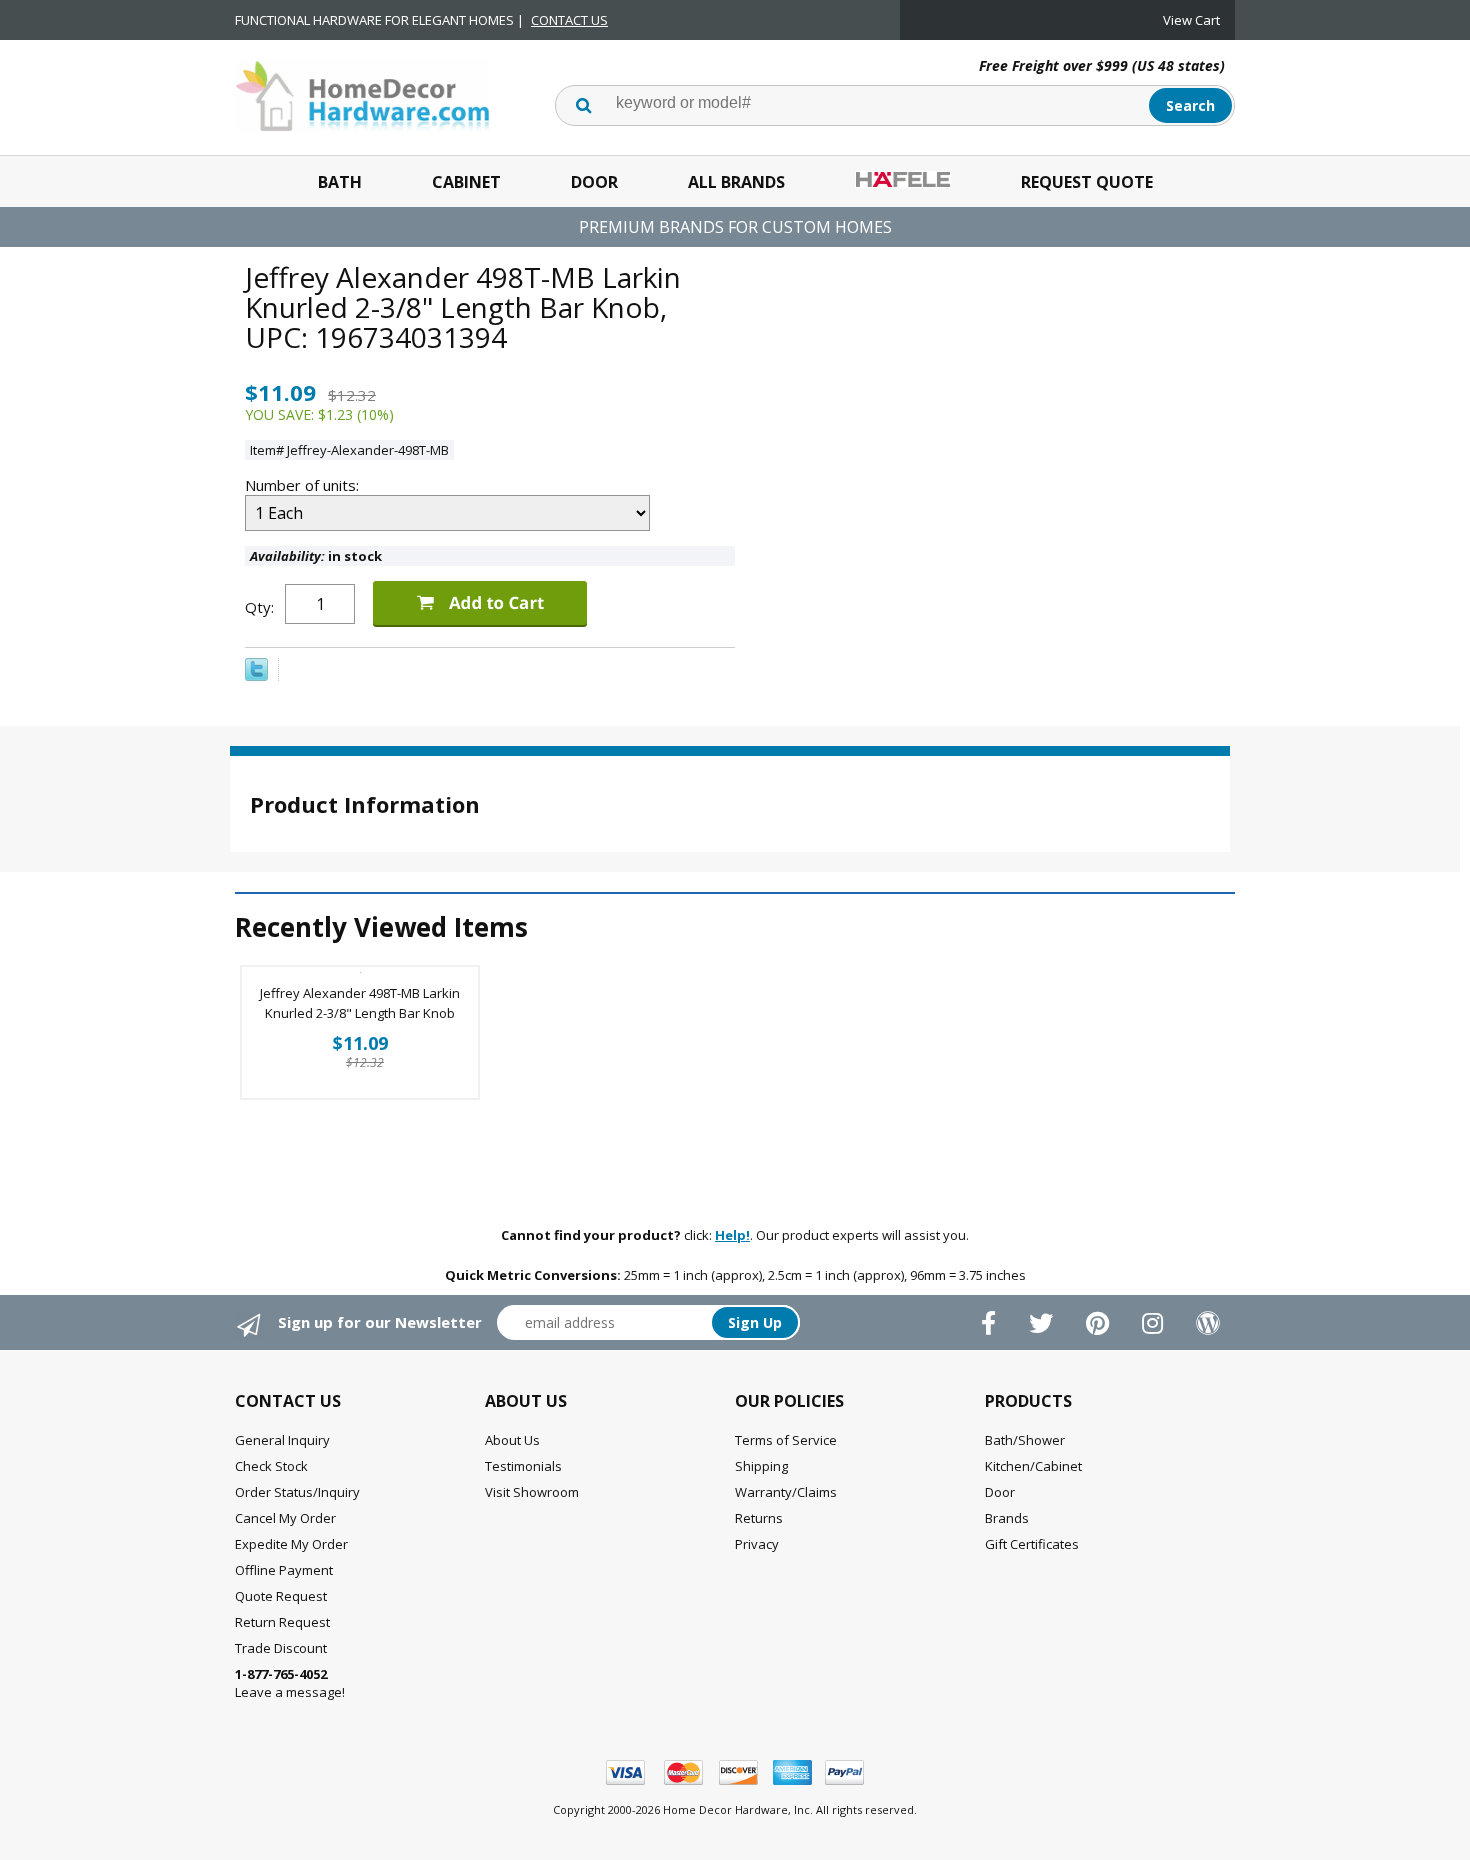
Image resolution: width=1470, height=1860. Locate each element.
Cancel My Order (285, 1518)
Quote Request (281, 1596)
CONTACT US (569, 20)
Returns (759, 1518)
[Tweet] (256, 676)
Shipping (761, 1466)
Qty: (259, 607)
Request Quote (1087, 182)
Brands (1007, 1518)
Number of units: (304, 485)
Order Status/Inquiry (297, 1492)
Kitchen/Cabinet (1033, 1466)
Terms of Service (786, 1440)
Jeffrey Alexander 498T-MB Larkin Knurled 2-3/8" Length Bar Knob (360, 1003)
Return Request (282, 1622)
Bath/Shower (1025, 1440)
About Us (512, 1440)
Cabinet (466, 182)
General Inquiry (282, 1440)
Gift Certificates (1032, 1544)
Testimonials (523, 1466)
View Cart (1191, 20)
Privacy (757, 1544)
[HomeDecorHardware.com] (362, 94)
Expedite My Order (291, 1544)
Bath (340, 182)
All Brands (736, 182)
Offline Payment (284, 1570)
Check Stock (271, 1466)
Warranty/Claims (786, 1492)
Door (594, 182)
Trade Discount (281, 1648)
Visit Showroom (532, 1492)
